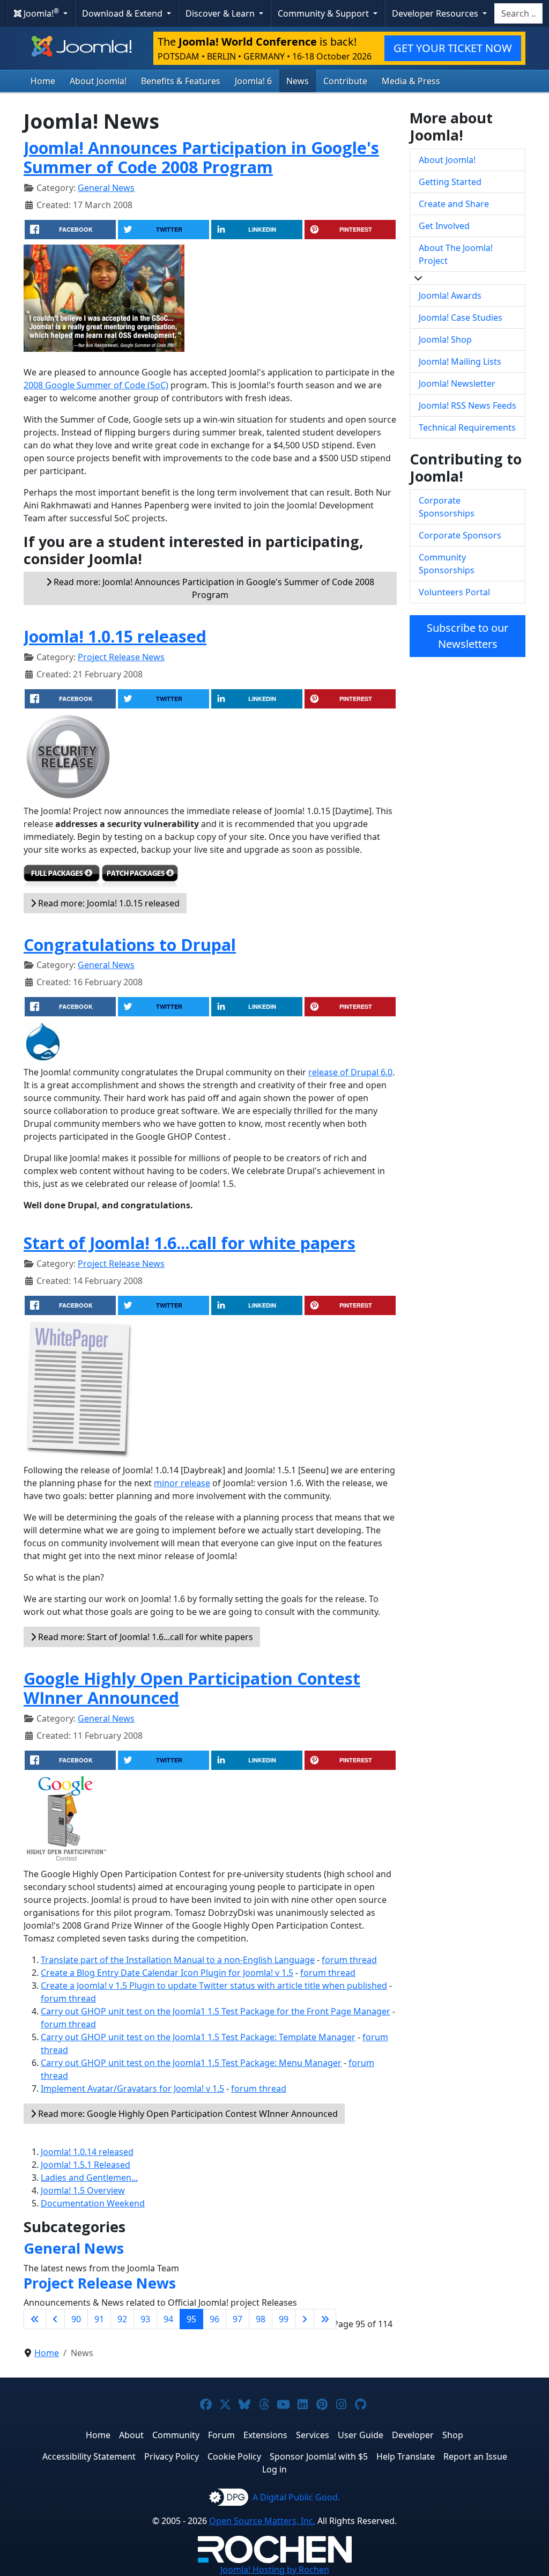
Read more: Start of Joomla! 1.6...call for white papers (144, 1637)
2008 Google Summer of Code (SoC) (96, 385)
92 (122, 2319)
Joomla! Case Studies (461, 318)
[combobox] (518, 13)
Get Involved (444, 226)
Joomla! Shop (445, 339)
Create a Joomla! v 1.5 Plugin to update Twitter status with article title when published (214, 1985)
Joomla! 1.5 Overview (83, 2190)
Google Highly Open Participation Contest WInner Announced (192, 1688)
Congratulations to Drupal (130, 944)
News (298, 81)
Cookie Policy (234, 2456)
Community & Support (324, 13)
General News (106, 188)
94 (168, 2319)
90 (76, 2319)
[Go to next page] (305, 2319)
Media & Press (411, 81)
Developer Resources (436, 13)
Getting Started (450, 182)
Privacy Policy (172, 2456)
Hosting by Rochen (275, 2570)
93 (145, 2319)
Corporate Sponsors (460, 535)
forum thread (349, 1960)
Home (43, 81)
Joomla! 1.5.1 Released (86, 2165)
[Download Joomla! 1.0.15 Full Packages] (62, 878)
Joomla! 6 (253, 81)
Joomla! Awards (450, 296)
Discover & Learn (221, 13)
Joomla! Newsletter (457, 383)
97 (238, 2319)
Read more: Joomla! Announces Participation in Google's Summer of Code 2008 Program (213, 588)
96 (214, 2319)
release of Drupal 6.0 (350, 1072)
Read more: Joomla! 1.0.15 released (108, 903)
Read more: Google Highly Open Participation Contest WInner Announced (187, 2114)
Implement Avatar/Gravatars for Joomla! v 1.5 (132, 2088)
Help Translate (406, 2456)
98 (261, 2319)
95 (191, 2319)
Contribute (345, 81)
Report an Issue (475, 2456)
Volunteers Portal (454, 592)
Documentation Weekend (93, 2203)
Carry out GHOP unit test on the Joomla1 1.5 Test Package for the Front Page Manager (216, 2011)
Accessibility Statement (89, 2456)
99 (284, 2319)
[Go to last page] (325, 2319)
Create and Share (454, 204)
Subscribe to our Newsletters (468, 636)
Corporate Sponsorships (447, 507)
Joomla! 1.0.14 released (87, 2152)
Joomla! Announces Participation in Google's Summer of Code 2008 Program (201, 157)
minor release (182, 1483)
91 (99, 2319)
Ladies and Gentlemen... (89, 2178)
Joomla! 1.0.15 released (115, 636)
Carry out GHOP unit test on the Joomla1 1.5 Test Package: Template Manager (198, 2037)
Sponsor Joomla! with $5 (319, 2456)
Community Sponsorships (447, 564)
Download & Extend (123, 13)
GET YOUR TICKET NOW (453, 48)
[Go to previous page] (55, 2319)
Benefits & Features (181, 81)
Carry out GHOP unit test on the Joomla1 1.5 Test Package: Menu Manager (191, 2063)
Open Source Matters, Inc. (262, 2521)
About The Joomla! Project (456, 254)
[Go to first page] (35, 2319)
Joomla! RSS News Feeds (468, 405)
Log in (274, 2469)
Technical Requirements (467, 427)
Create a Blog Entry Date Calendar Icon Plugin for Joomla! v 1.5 (167, 1973)
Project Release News (121, 657)
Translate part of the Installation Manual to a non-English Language (178, 1960)
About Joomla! (98, 81)
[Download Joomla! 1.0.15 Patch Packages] (140, 878)
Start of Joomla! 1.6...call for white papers (190, 1243)
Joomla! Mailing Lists (460, 361)
